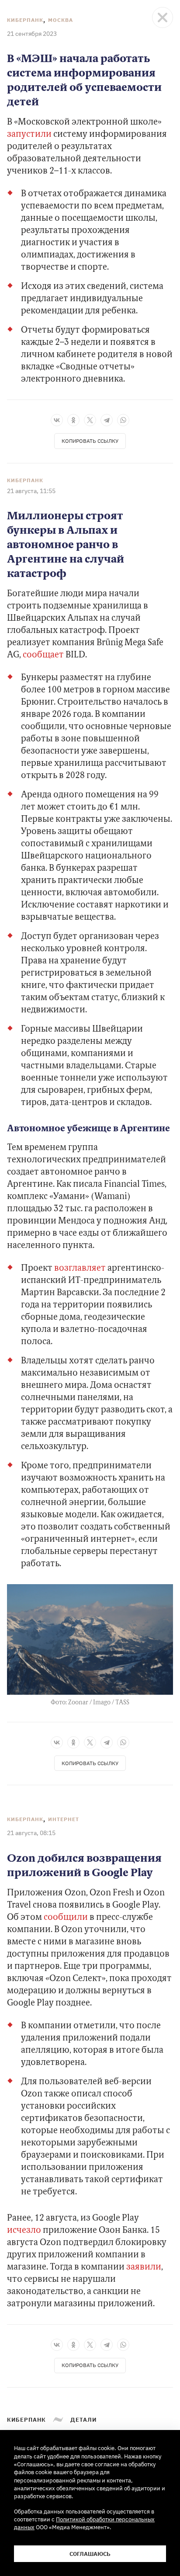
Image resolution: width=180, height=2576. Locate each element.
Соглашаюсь (90, 2554)
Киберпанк (25, 20)
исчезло (24, 2231)
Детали (83, 2420)
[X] (90, 420)
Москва (61, 20)
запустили (29, 135)
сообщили (66, 1918)
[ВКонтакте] (57, 420)
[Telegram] (107, 420)
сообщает (43, 655)
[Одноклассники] (73, 420)
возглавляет (80, 1269)
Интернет (64, 1819)
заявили (144, 2267)
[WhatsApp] (123, 420)
